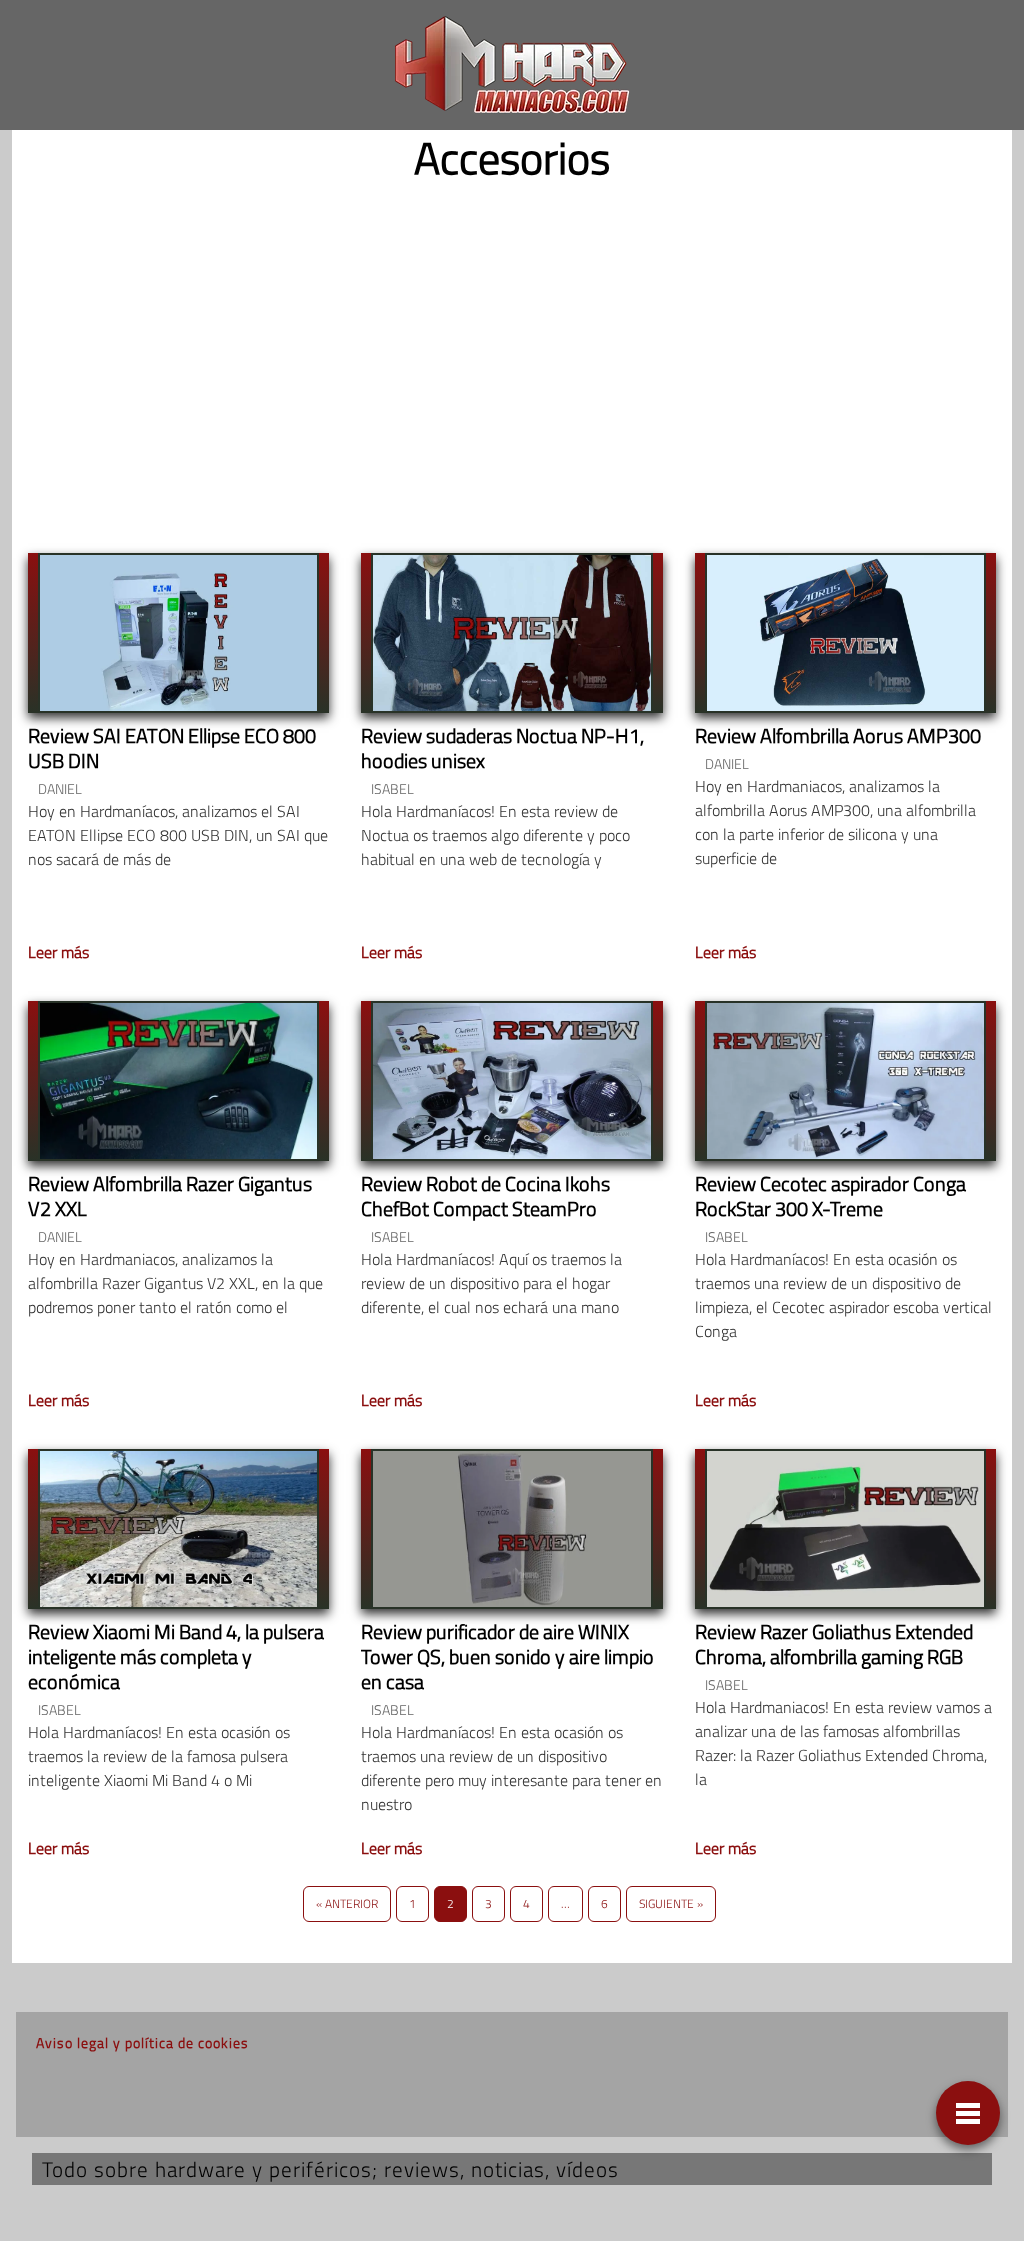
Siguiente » (671, 1903)
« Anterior (347, 1903)
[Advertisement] (512, 351)
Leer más (58, 952)
